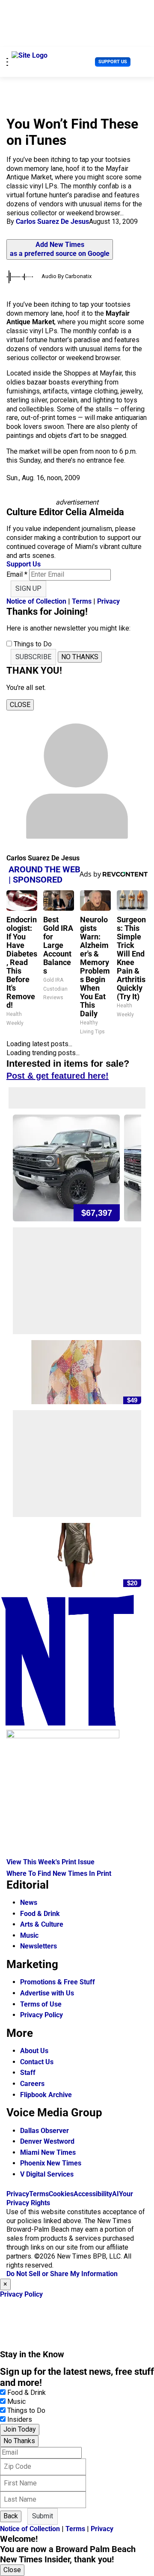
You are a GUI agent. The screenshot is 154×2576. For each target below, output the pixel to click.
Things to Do (26, 2410)
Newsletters (38, 1946)
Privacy (108, 601)
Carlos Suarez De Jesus (52, 222)
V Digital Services (47, 2174)
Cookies (61, 2194)
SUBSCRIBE (33, 657)
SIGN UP (28, 588)
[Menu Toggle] (7, 62)
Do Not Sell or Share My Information (62, 2274)
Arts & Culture (42, 1924)
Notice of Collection (36, 601)
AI (115, 2194)
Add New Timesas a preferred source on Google (60, 249)
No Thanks (19, 2441)
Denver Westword (47, 2141)
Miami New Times (48, 2152)
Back (11, 2516)
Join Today (20, 2429)
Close (12, 2570)
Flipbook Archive (46, 2095)
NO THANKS (80, 657)
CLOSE (20, 705)
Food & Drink (40, 1914)
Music (29, 1935)
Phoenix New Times (51, 2163)
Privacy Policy (41, 2015)
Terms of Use (41, 2004)
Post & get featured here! (58, 1076)
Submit (43, 2516)
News (29, 1903)
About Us (34, 2051)
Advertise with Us (47, 1993)
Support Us (113, 62)
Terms (82, 601)
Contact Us (37, 2062)
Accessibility (93, 2194)
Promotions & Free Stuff (58, 1982)
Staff (28, 2073)
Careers (32, 2084)
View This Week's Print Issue (50, 1862)
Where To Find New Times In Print (59, 1873)
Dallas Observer (44, 2131)
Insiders (20, 2419)
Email (17, 574)
